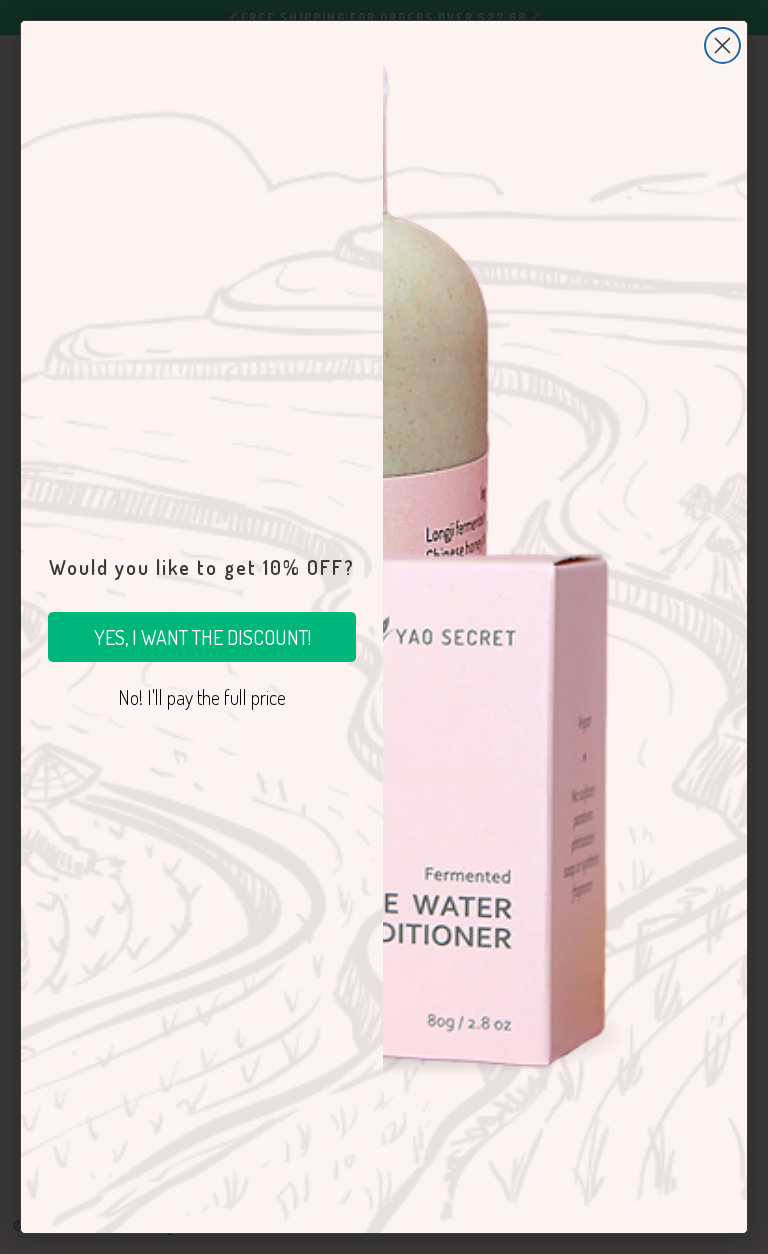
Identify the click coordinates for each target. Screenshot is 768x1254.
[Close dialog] (722, 45)
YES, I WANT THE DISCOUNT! (202, 637)
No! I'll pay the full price (202, 697)
